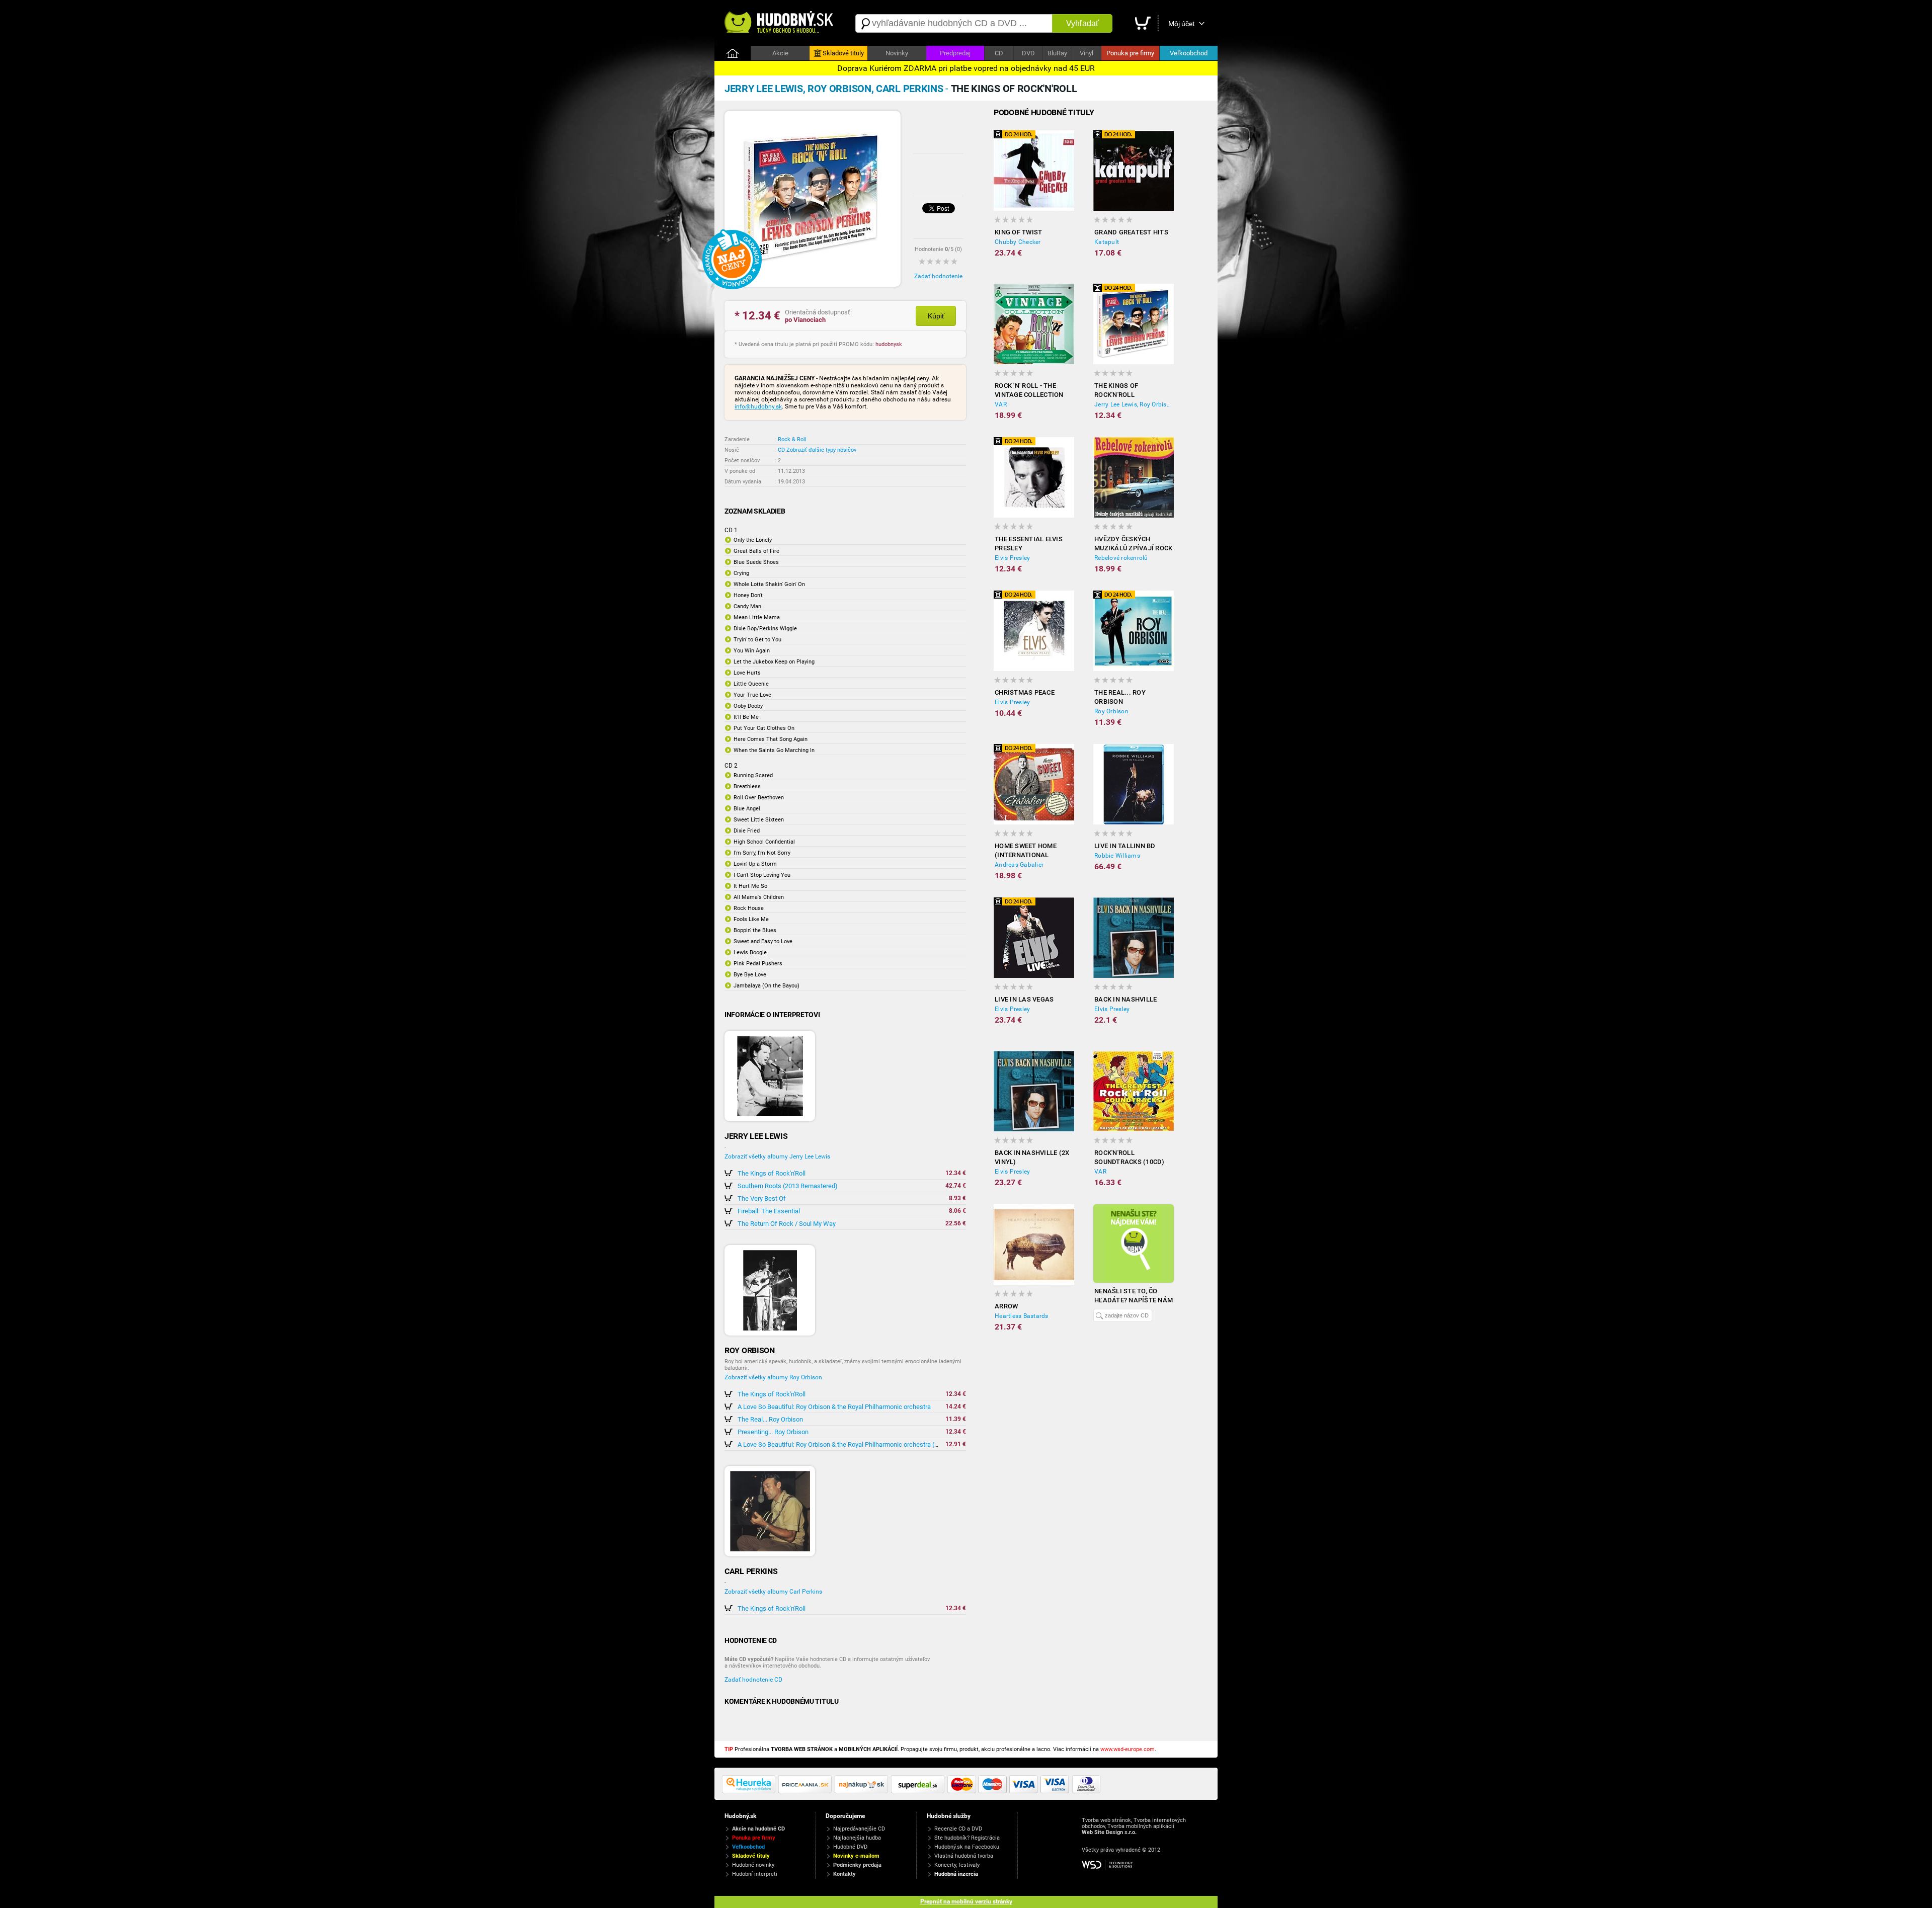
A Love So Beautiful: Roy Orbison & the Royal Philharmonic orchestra (834, 1407)
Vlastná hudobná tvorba (964, 1856)
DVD (1028, 53)
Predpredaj (955, 53)
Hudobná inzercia (956, 1874)
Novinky (897, 53)
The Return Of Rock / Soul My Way (787, 1224)
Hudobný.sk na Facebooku (967, 1847)
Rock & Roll (792, 439)
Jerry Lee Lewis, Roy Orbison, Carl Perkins (1134, 404)
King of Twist (1018, 232)
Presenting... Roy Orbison (773, 1432)
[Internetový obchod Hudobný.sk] (780, 23)
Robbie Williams (1117, 856)
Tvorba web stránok (1106, 1820)
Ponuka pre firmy (1130, 53)
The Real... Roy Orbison (770, 1419)
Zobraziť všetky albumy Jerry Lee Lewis (777, 1156)
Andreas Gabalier (1019, 865)
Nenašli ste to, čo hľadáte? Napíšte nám (1134, 1296)
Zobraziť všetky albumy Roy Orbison (773, 1377)
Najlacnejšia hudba (857, 1838)
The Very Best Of (762, 1198)
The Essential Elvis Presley (1029, 544)
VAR (1001, 404)
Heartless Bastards (1022, 1316)
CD (999, 53)
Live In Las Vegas (1024, 999)
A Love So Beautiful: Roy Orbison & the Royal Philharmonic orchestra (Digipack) (850, 1444)
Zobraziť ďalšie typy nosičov (821, 450)
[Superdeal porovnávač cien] (919, 1791)
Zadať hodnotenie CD (753, 1680)
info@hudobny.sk (758, 406)
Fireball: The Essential (769, 1211)
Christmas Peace (1025, 692)
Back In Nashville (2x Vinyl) (1032, 1157)
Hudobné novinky (753, 1865)
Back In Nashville (1125, 999)
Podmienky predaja (857, 1865)
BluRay (1057, 53)
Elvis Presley (1012, 558)
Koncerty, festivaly (957, 1865)
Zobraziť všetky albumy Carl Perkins (773, 1592)
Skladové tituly (843, 53)
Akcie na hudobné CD (758, 1829)
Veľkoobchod (1189, 53)
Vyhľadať (1082, 23)
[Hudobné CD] (807, 1791)
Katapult (1107, 242)
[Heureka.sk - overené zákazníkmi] (750, 1791)
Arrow (1006, 1306)
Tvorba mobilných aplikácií (1141, 1826)
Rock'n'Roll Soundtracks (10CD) (1130, 1157)
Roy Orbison (1111, 711)
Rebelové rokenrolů (1121, 558)
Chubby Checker (1018, 242)
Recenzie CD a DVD (958, 1829)
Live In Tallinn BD (1125, 846)
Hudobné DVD (850, 1847)
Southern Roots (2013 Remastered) (788, 1186)
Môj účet (1182, 24)
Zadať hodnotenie (938, 276)
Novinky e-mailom (856, 1856)
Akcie (780, 53)
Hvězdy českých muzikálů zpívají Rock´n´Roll (1133, 544)
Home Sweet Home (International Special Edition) (1026, 851)
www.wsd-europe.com (1128, 1749)
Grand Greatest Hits (1131, 232)
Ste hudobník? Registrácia (967, 1838)
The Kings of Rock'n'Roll (772, 1173)
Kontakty (844, 1874)
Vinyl (1086, 53)
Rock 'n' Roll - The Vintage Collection (1029, 390)
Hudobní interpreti (755, 1874)
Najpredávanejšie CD (859, 1829)
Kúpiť (936, 316)
